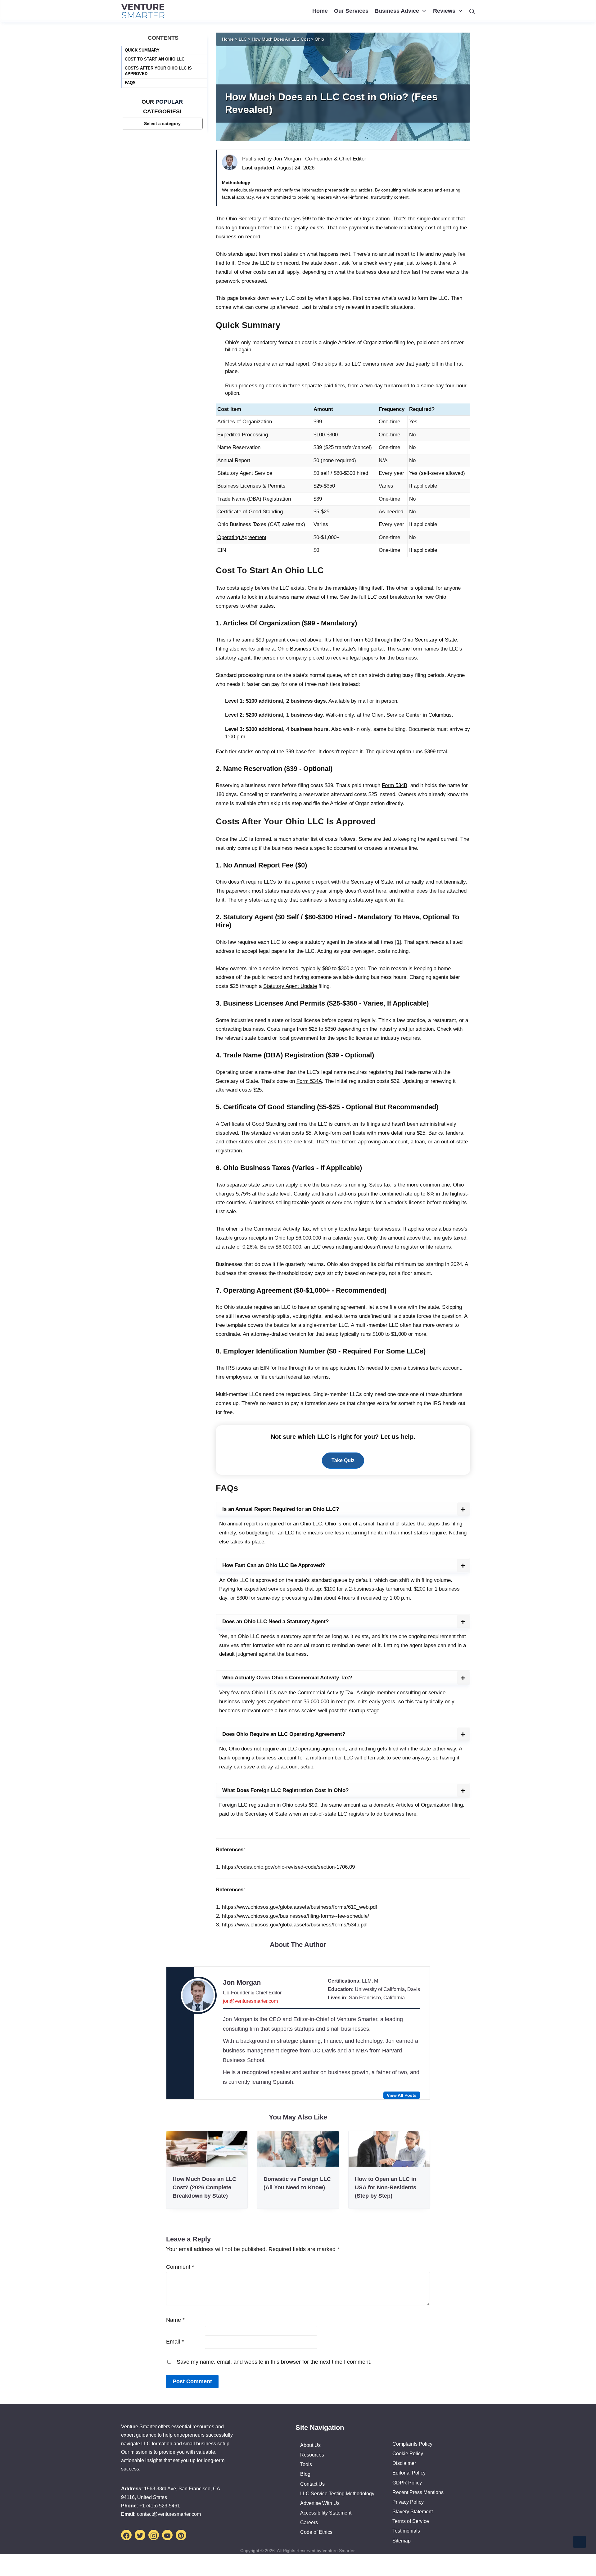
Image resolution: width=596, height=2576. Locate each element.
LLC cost (378, 597)
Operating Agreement (242, 537)
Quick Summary (142, 50)
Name (175, 2320)
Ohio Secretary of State (430, 640)
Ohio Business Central (304, 649)
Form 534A (309, 1081)
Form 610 (362, 640)
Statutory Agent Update (290, 986)
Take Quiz (343, 1460)
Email (175, 2342)
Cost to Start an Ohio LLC (155, 59)
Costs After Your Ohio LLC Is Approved (158, 71)
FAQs (130, 83)
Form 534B (395, 785)
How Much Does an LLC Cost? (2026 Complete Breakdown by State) (204, 2187)
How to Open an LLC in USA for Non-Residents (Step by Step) (386, 2187)
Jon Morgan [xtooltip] (287, 159)
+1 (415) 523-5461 (160, 2506)
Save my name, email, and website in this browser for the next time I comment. (274, 2362)
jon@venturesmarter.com (250, 2001)
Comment (180, 2267)
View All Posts (402, 2095)
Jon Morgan (242, 1982)
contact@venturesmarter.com (169, 2514)
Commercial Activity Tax (282, 1229)
